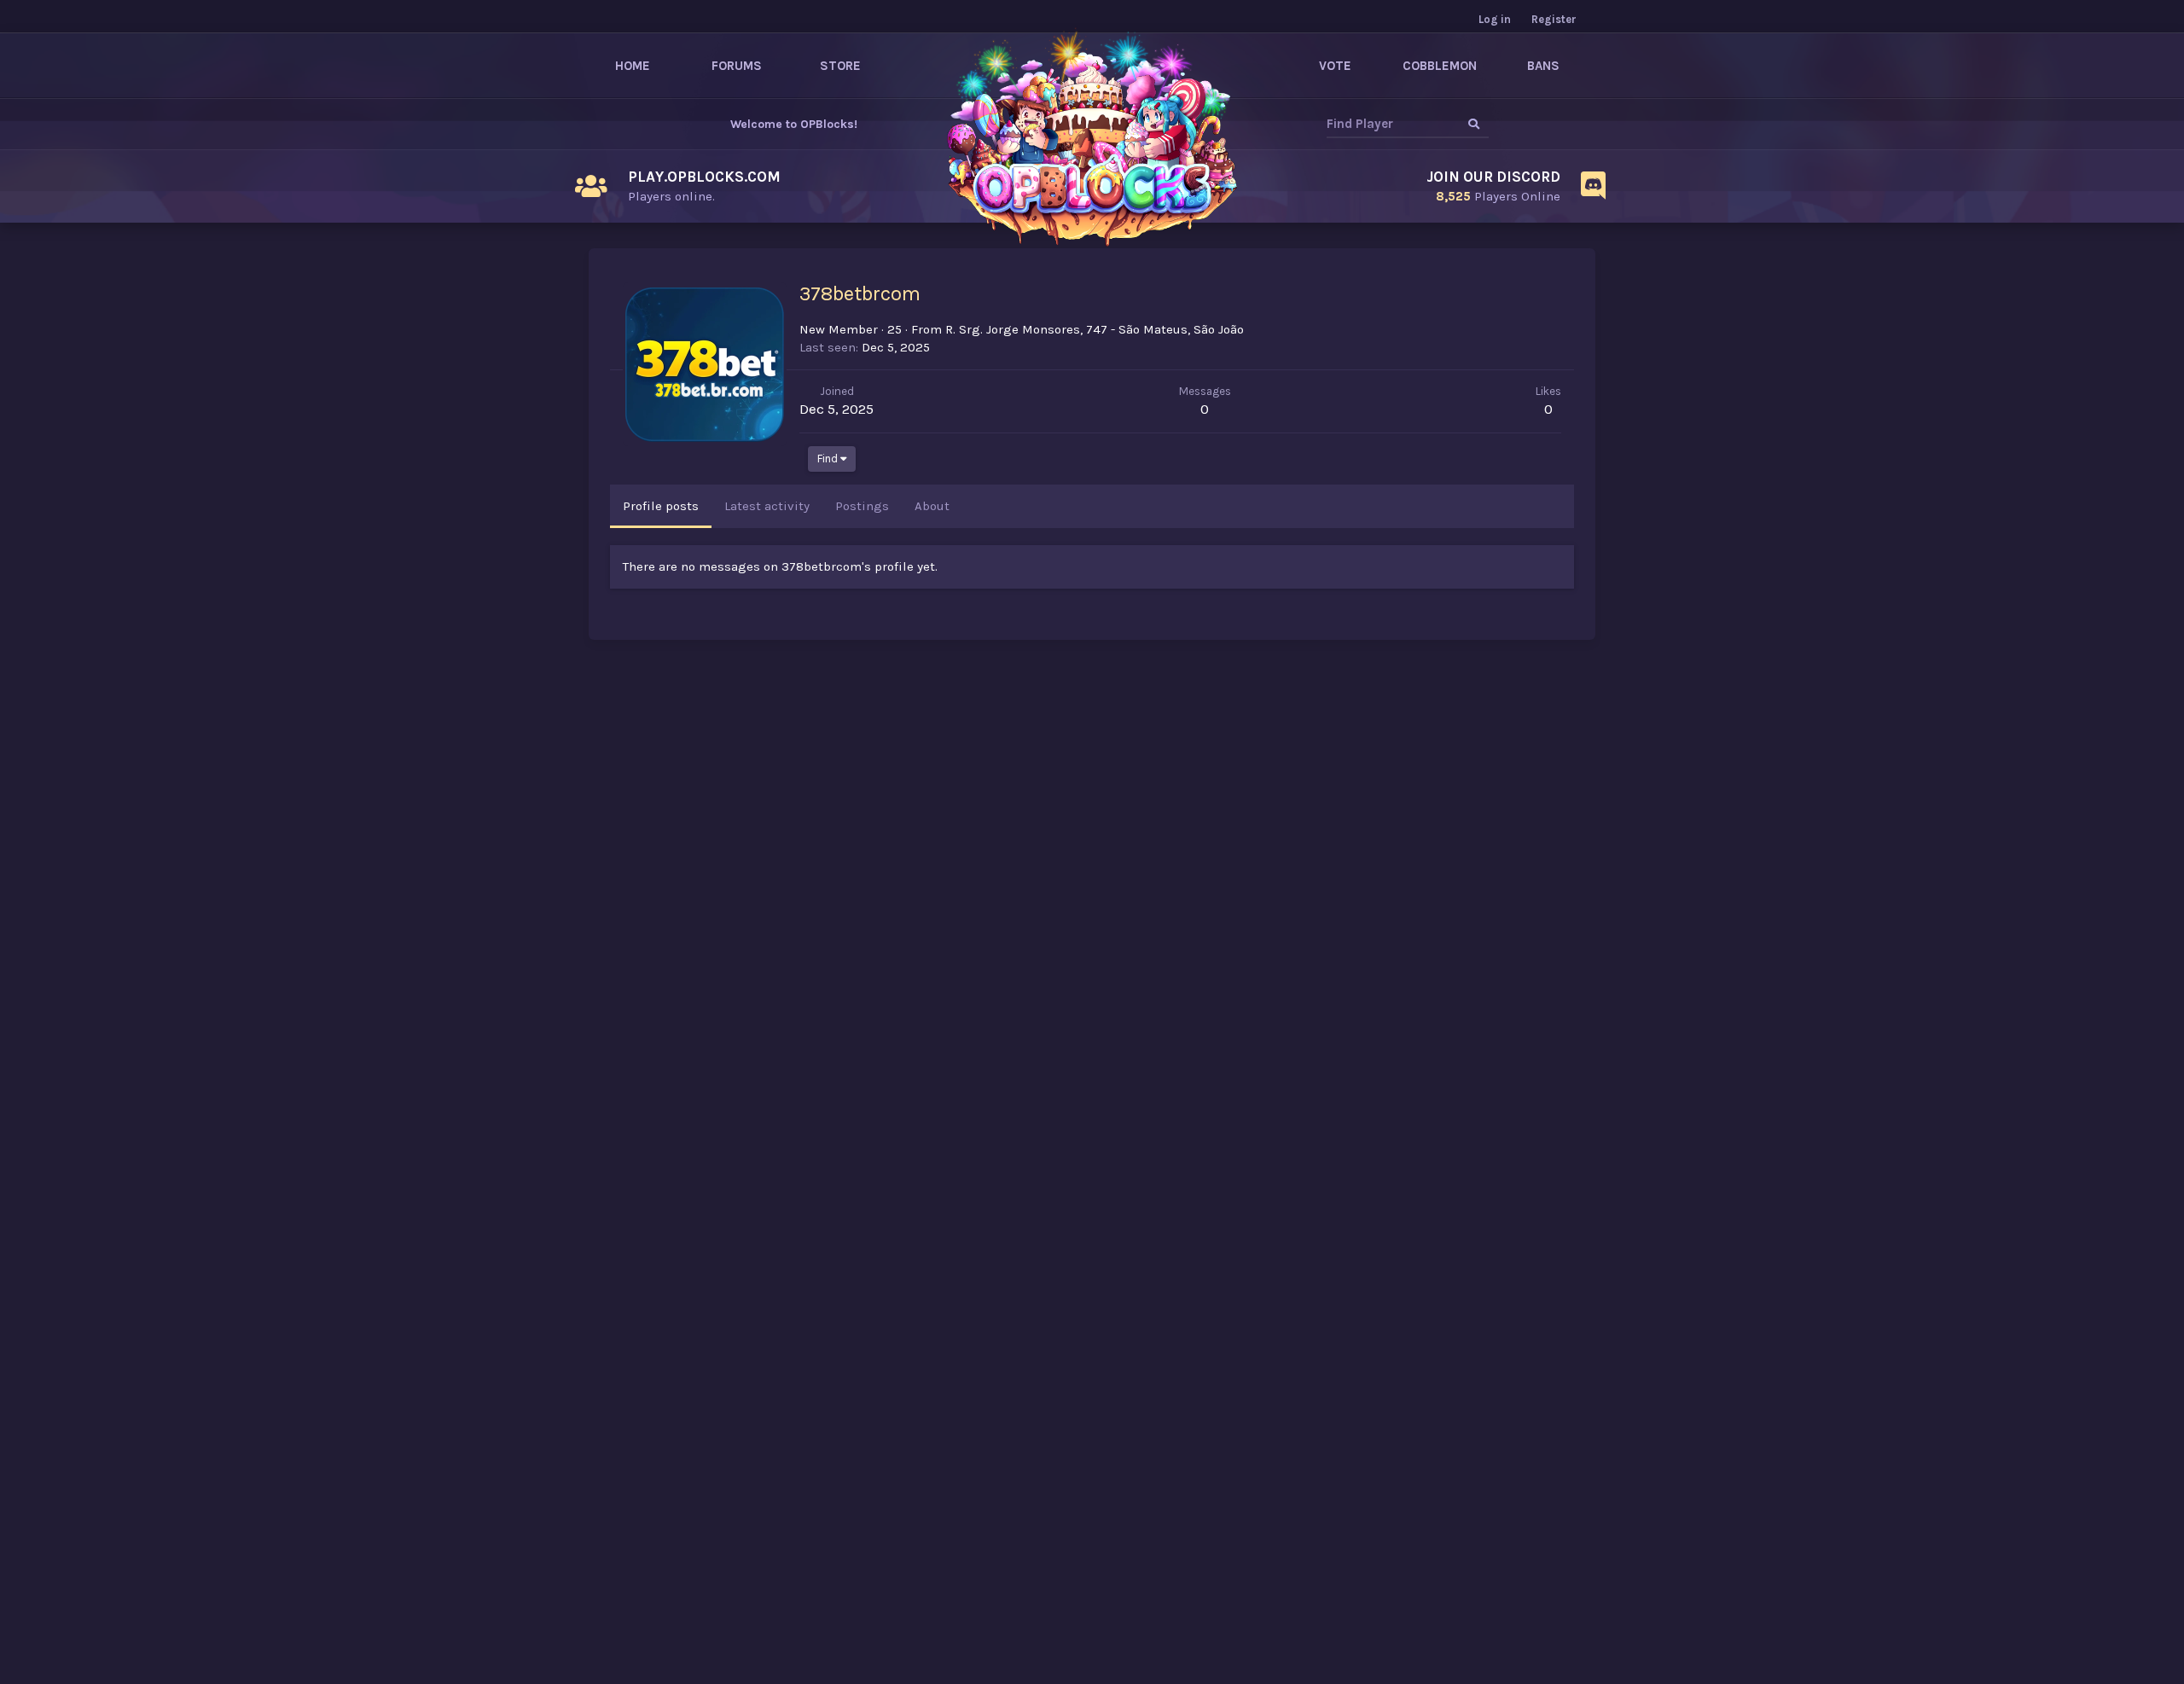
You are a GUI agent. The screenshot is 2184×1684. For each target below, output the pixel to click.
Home (633, 66)
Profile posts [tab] (661, 506)
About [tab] (932, 506)
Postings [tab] (862, 506)
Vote (1335, 66)
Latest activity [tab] (767, 506)
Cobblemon (1440, 66)
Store (840, 66)
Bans (1543, 66)
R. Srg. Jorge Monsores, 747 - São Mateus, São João (1095, 329)
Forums (737, 66)
